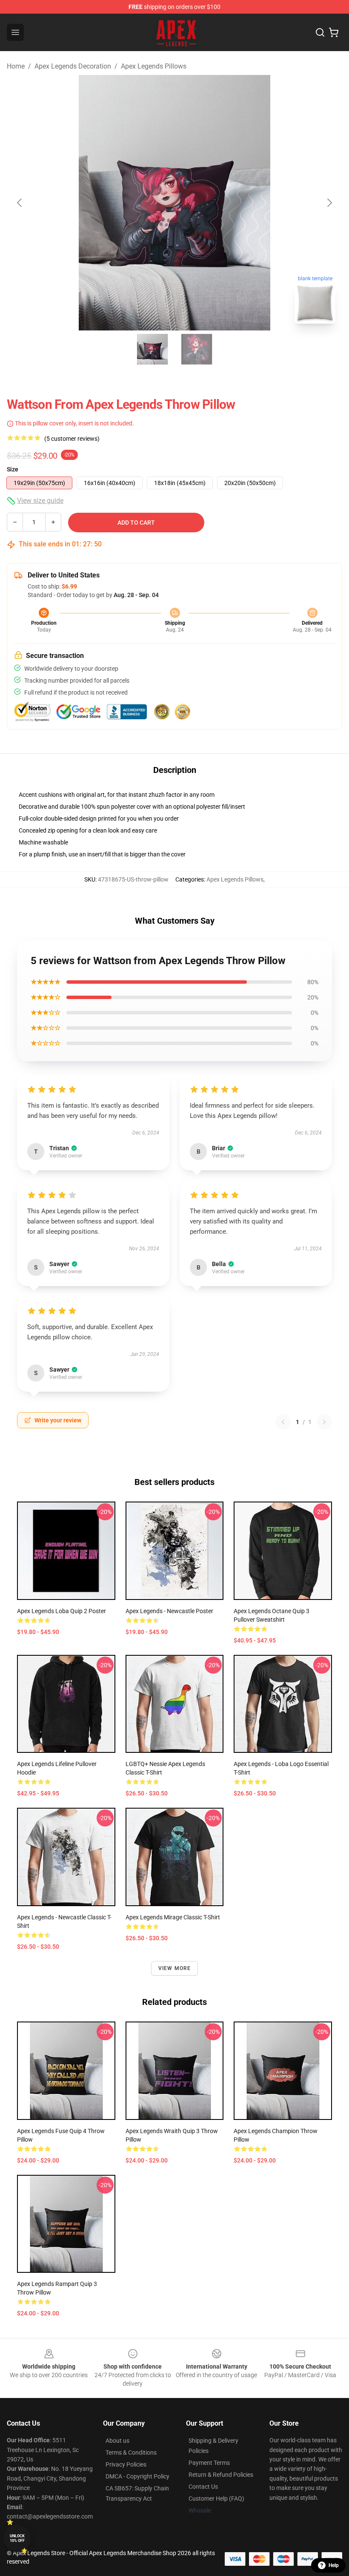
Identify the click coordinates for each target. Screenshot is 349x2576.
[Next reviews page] (324, 1422)
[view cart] (334, 32)
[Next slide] (329, 203)
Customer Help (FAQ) (216, 2498)
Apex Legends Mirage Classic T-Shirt (173, 1917)
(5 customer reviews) (72, 439)
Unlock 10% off (17, 2538)
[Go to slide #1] (152, 349)
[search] (320, 32)
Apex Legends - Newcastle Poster (169, 1611)
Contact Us (203, 2487)
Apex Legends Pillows (154, 66)
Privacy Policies (126, 2464)
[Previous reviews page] (283, 1422)
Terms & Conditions (131, 2453)
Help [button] (334, 2565)
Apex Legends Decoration (73, 66)
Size (13, 469)
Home (16, 66)
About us (117, 2441)
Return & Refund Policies (221, 2475)
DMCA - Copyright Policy (137, 2476)
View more (175, 1968)
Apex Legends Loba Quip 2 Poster (62, 1611)
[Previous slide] (20, 203)
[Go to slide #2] (197, 349)
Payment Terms (209, 2463)
